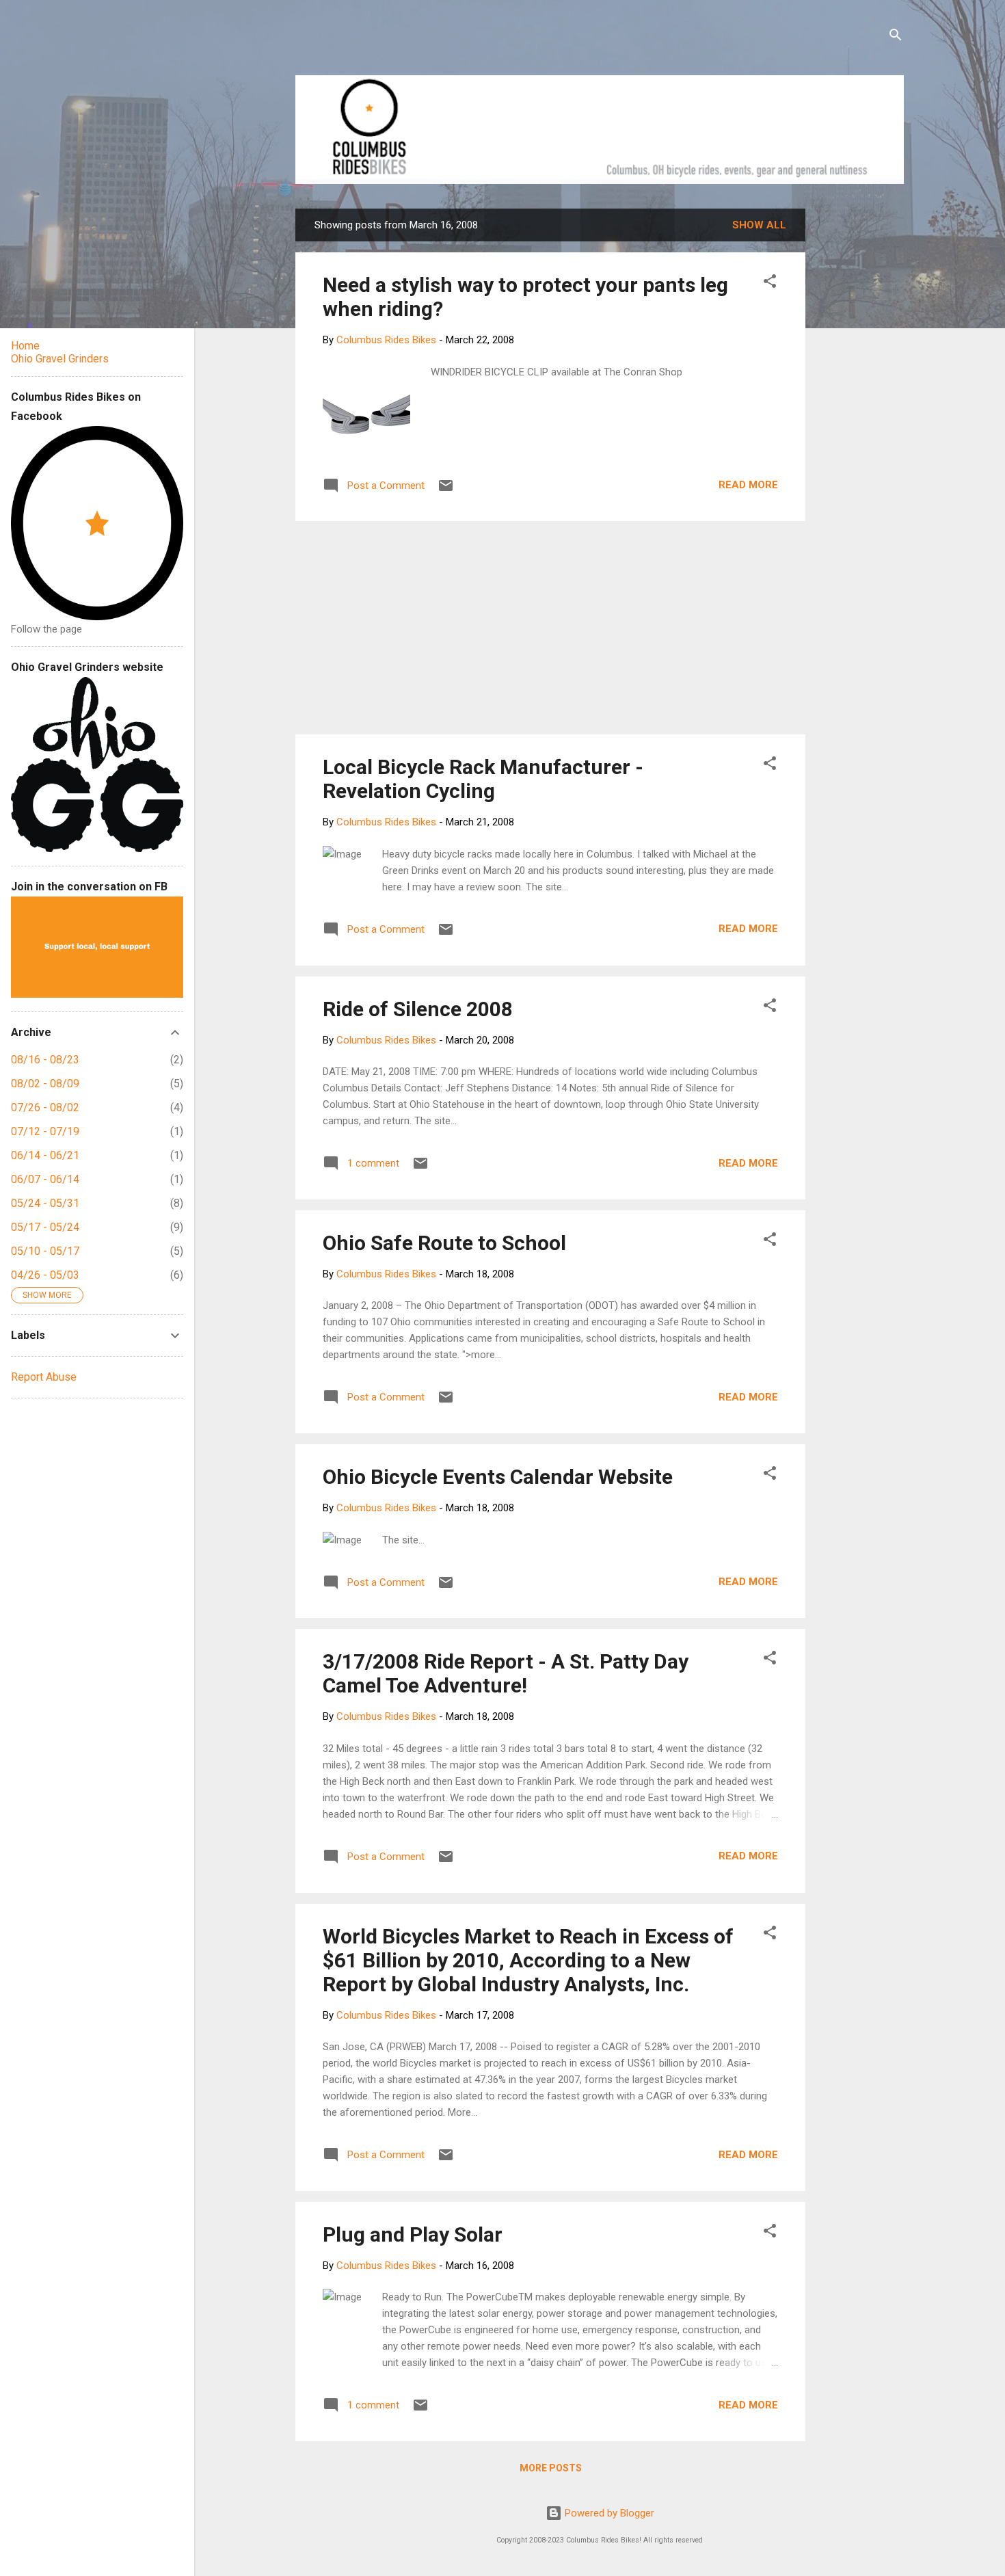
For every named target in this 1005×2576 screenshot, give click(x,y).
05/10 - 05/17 (45, 1251)
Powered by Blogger (608, 2513)
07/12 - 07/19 (45, 1131)
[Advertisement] (857, 414)
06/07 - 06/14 (45, 1179)
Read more (748, 485)
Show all (759, 225)
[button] (770, 283)
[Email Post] (446, 490)
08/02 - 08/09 (45, 1084)
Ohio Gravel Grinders (60, 359)
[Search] (896, 37)
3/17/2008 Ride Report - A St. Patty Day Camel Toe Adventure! (506, 1673)
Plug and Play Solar (413, 2234)
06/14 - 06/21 (45, 1155)
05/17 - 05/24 (45, 1227)
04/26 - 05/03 (45, 1275)
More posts (551, 2468)
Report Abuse (44, 1377)
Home (25, 346)
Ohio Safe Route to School (444, 1243)
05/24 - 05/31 (45, 1203)
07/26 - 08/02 (45, 1107)
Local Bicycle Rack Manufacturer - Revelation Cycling (483, 779)
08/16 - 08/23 (45, 1060)
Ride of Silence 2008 (418, 1009)
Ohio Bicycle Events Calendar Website (498, 1477)
